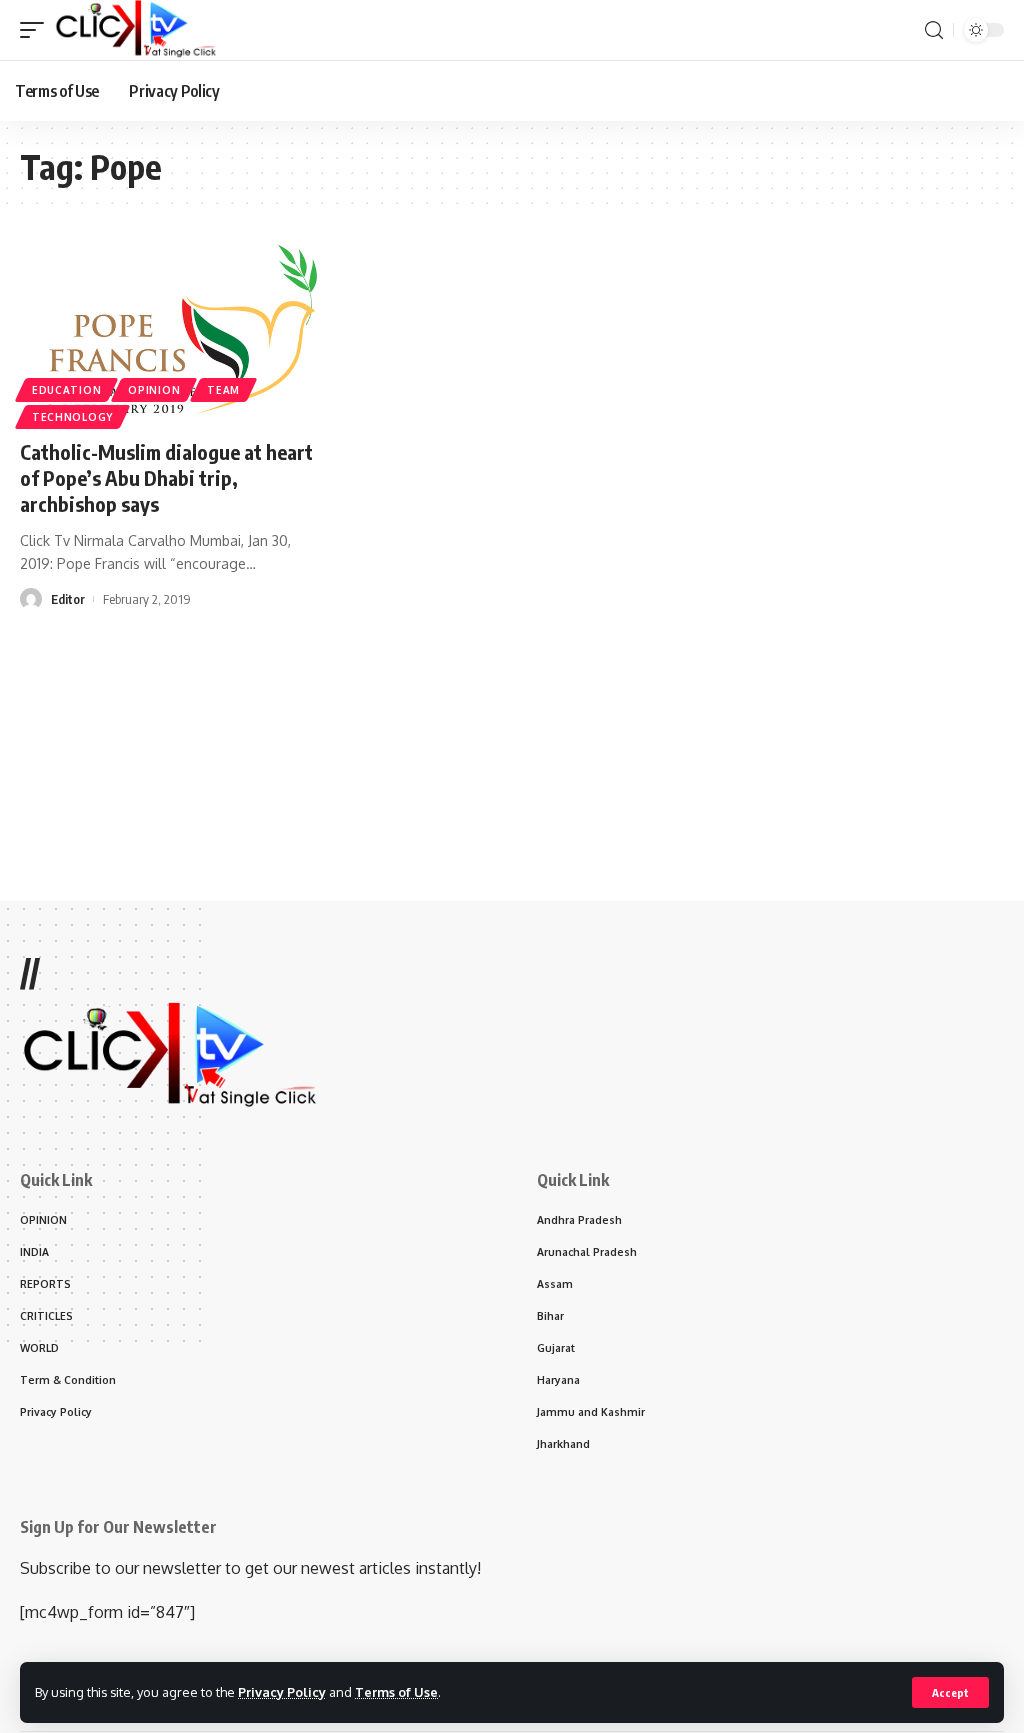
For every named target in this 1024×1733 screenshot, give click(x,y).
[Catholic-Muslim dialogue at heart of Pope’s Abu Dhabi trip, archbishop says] (170, 332)
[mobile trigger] (37, 30)
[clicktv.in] (136, 30)
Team (223, 390)
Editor (68, 599)
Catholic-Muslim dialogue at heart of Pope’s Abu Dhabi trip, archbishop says (166, 477)
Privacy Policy (282, 1692)
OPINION (154, 390)
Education (66, 390)
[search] (934, 30)
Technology (72, 417)
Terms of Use (396, 1692)
